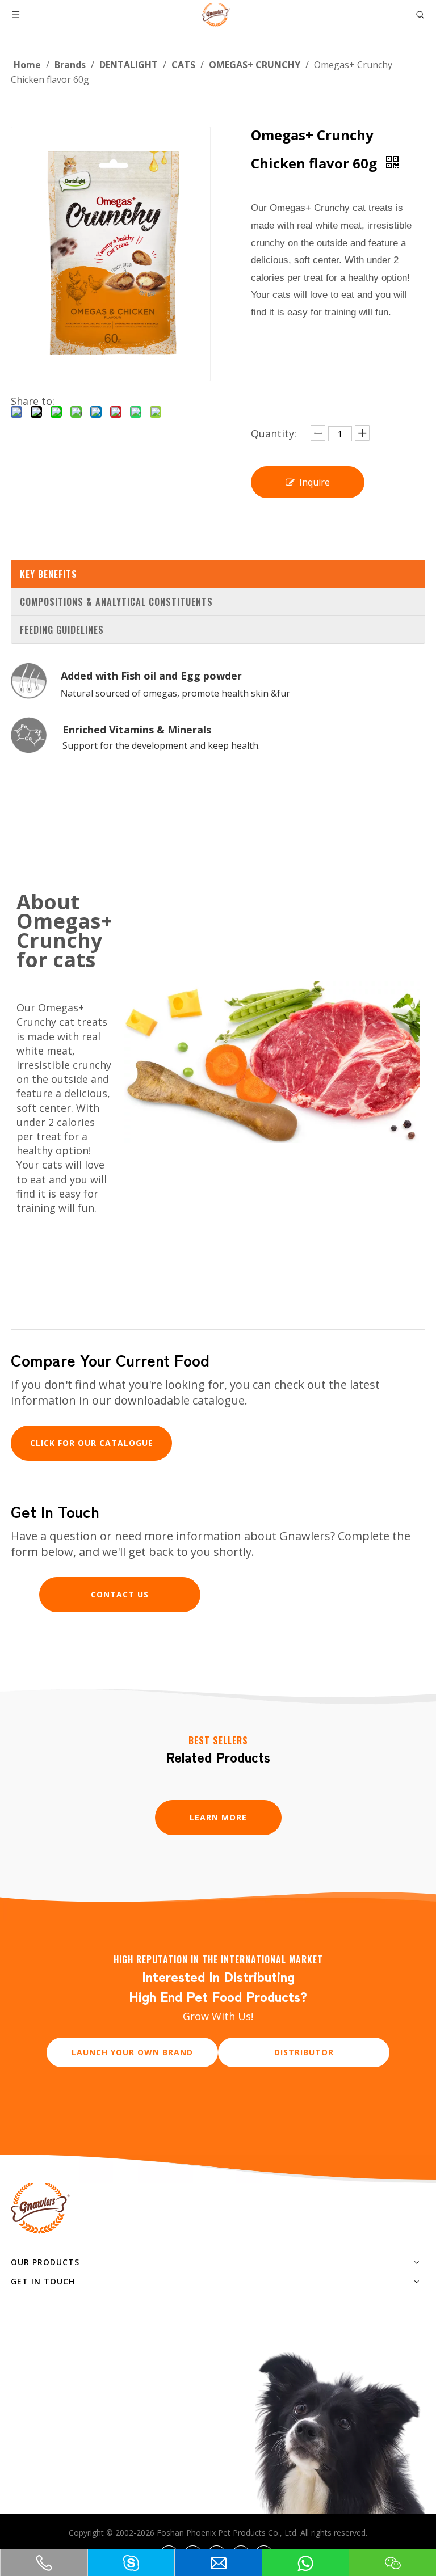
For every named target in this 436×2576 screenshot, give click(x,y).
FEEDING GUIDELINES (62, 630)
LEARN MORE (218, 1817)
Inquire (315, 482)
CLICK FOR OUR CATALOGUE (92, 1443)
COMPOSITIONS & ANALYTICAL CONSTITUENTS (116, 602)
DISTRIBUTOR (304, 2052)
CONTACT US (120, 1594)
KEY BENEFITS (49, 574)
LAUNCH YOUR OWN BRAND (132, 2052)
